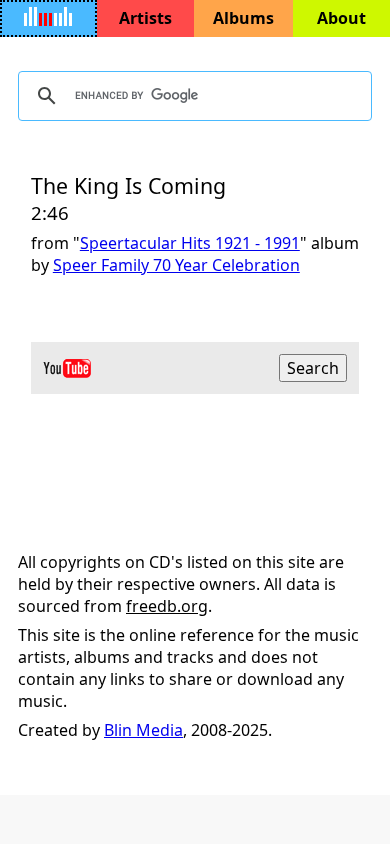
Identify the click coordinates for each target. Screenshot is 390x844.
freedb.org (167, 606)
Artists (145, 18)
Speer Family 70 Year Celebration (176, 265)
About (341, 18)
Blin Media (143, 730)
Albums (243, 18)
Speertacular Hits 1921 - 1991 (190, 243)
